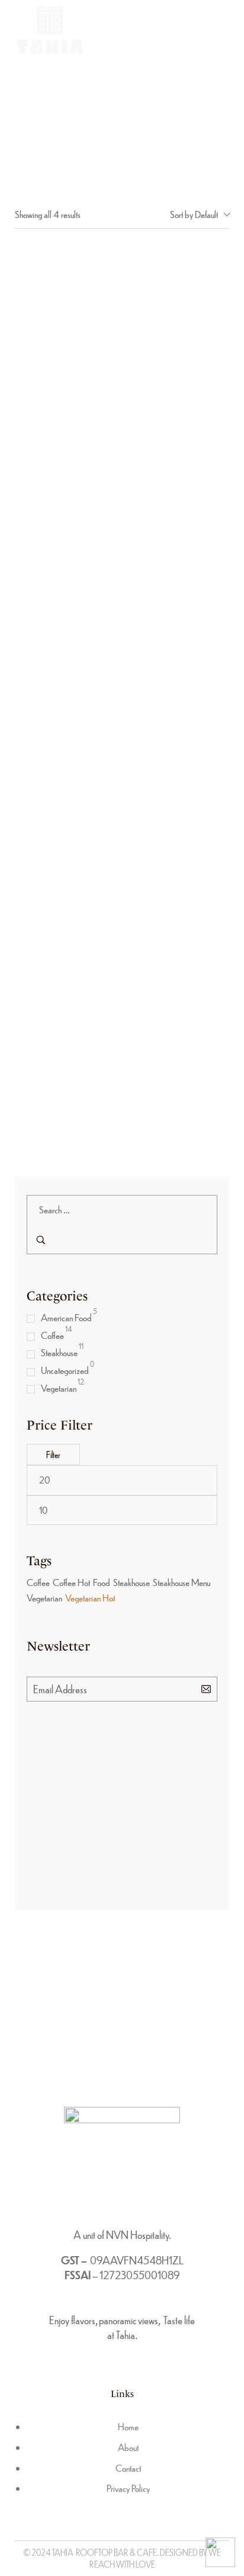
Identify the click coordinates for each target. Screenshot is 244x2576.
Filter (53, 1454)
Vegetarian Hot (90, 1598)
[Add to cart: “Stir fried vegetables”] (109, 1015)
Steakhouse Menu (182, 1582)
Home (122, 103)
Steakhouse (59, 1352)
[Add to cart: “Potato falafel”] (109, 568)
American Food (66, 1317)
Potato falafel (122, 666)
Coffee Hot (71, 1582)
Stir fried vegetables (122, 1114)
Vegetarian (59, 1388)
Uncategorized (65, 1370)
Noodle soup (122, 442)
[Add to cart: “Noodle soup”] (109, 344)
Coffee (52, 1335)
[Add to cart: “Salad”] (109, 792)
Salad (122, 890)
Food (102, 1582)
